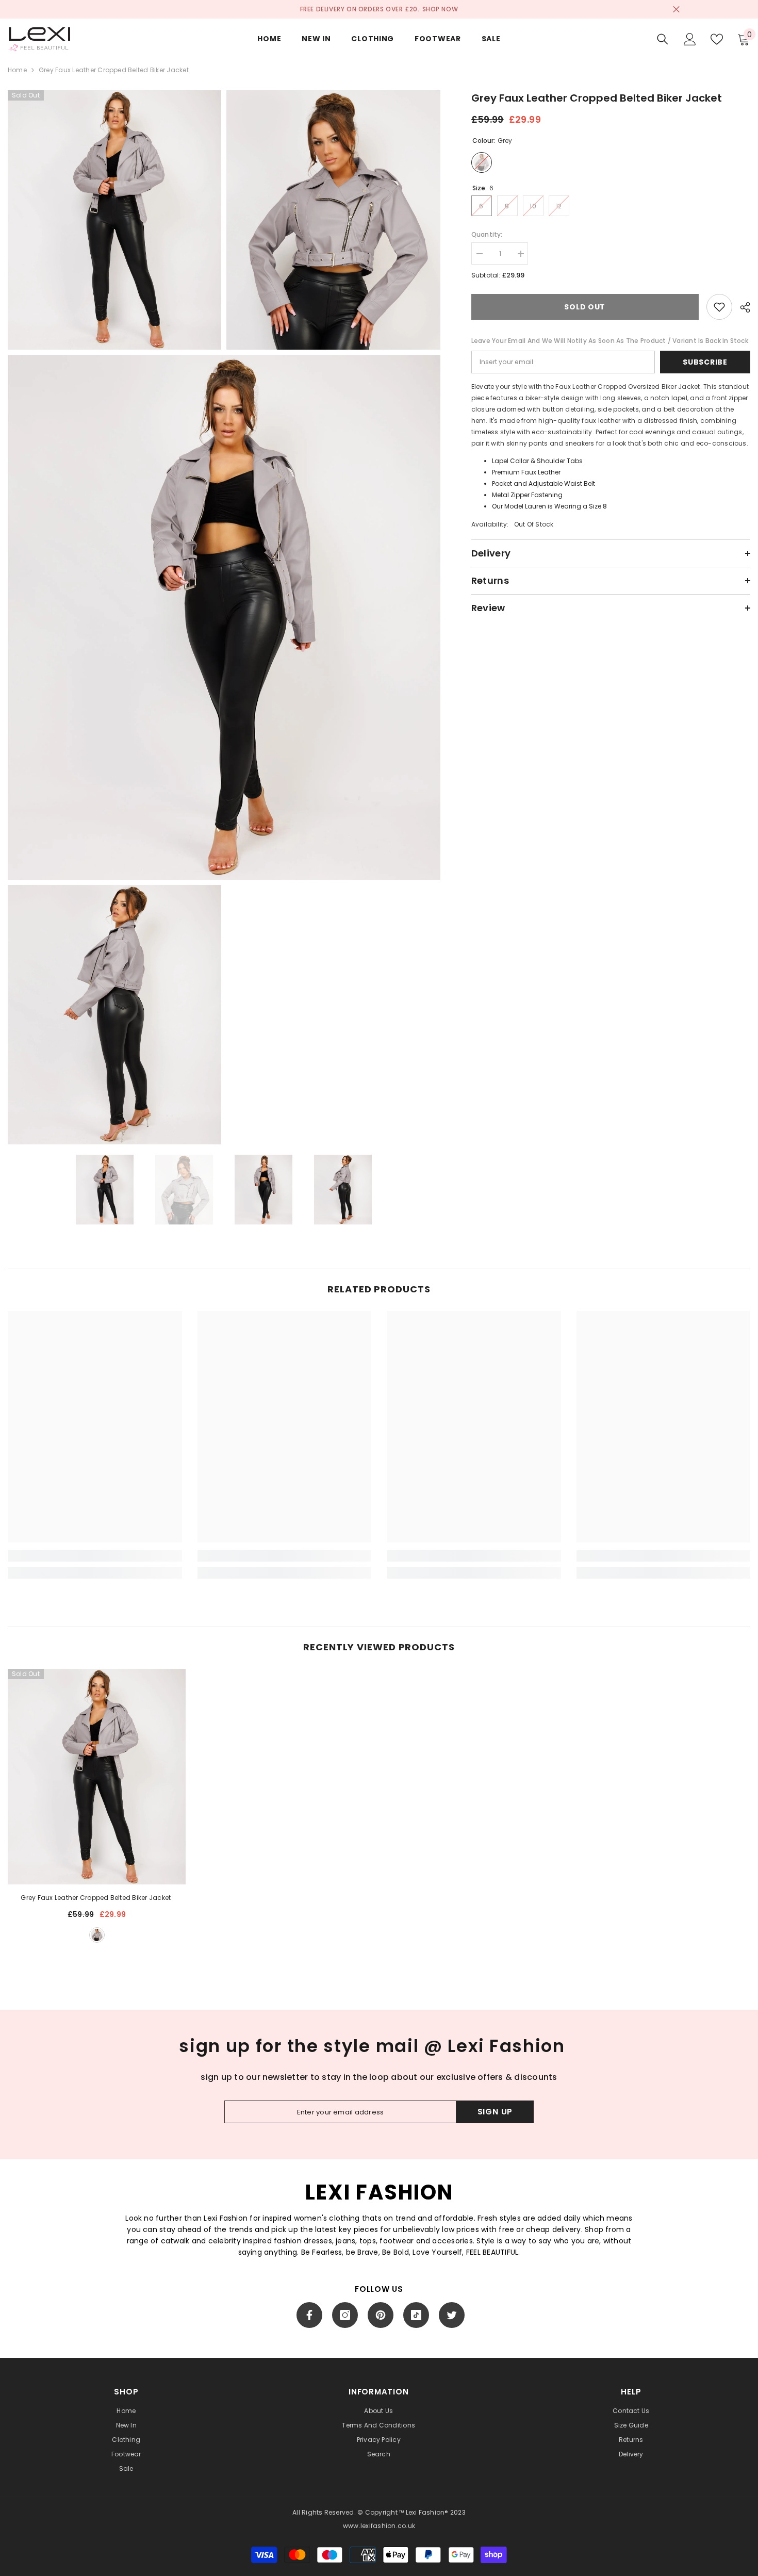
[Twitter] (452, 2315)
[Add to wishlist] (719, 307)
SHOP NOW (440, 9)
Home (17, 70)
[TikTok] (416, 2315)
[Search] (663, 39)
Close (676, 10)
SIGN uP (495, 2112)
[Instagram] (345, 2315)
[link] (95, 1556)
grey (97, 1935)
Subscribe (705, 362)
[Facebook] (309, 2315)
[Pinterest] (381, 2315)
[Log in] (690, 39)
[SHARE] (741, 307)
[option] (105, 1189)
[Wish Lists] (717, 39)
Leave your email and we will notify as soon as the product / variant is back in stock (610, 341)
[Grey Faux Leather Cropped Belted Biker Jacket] (97, 1777)
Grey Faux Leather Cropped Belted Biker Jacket (96, 1898)
